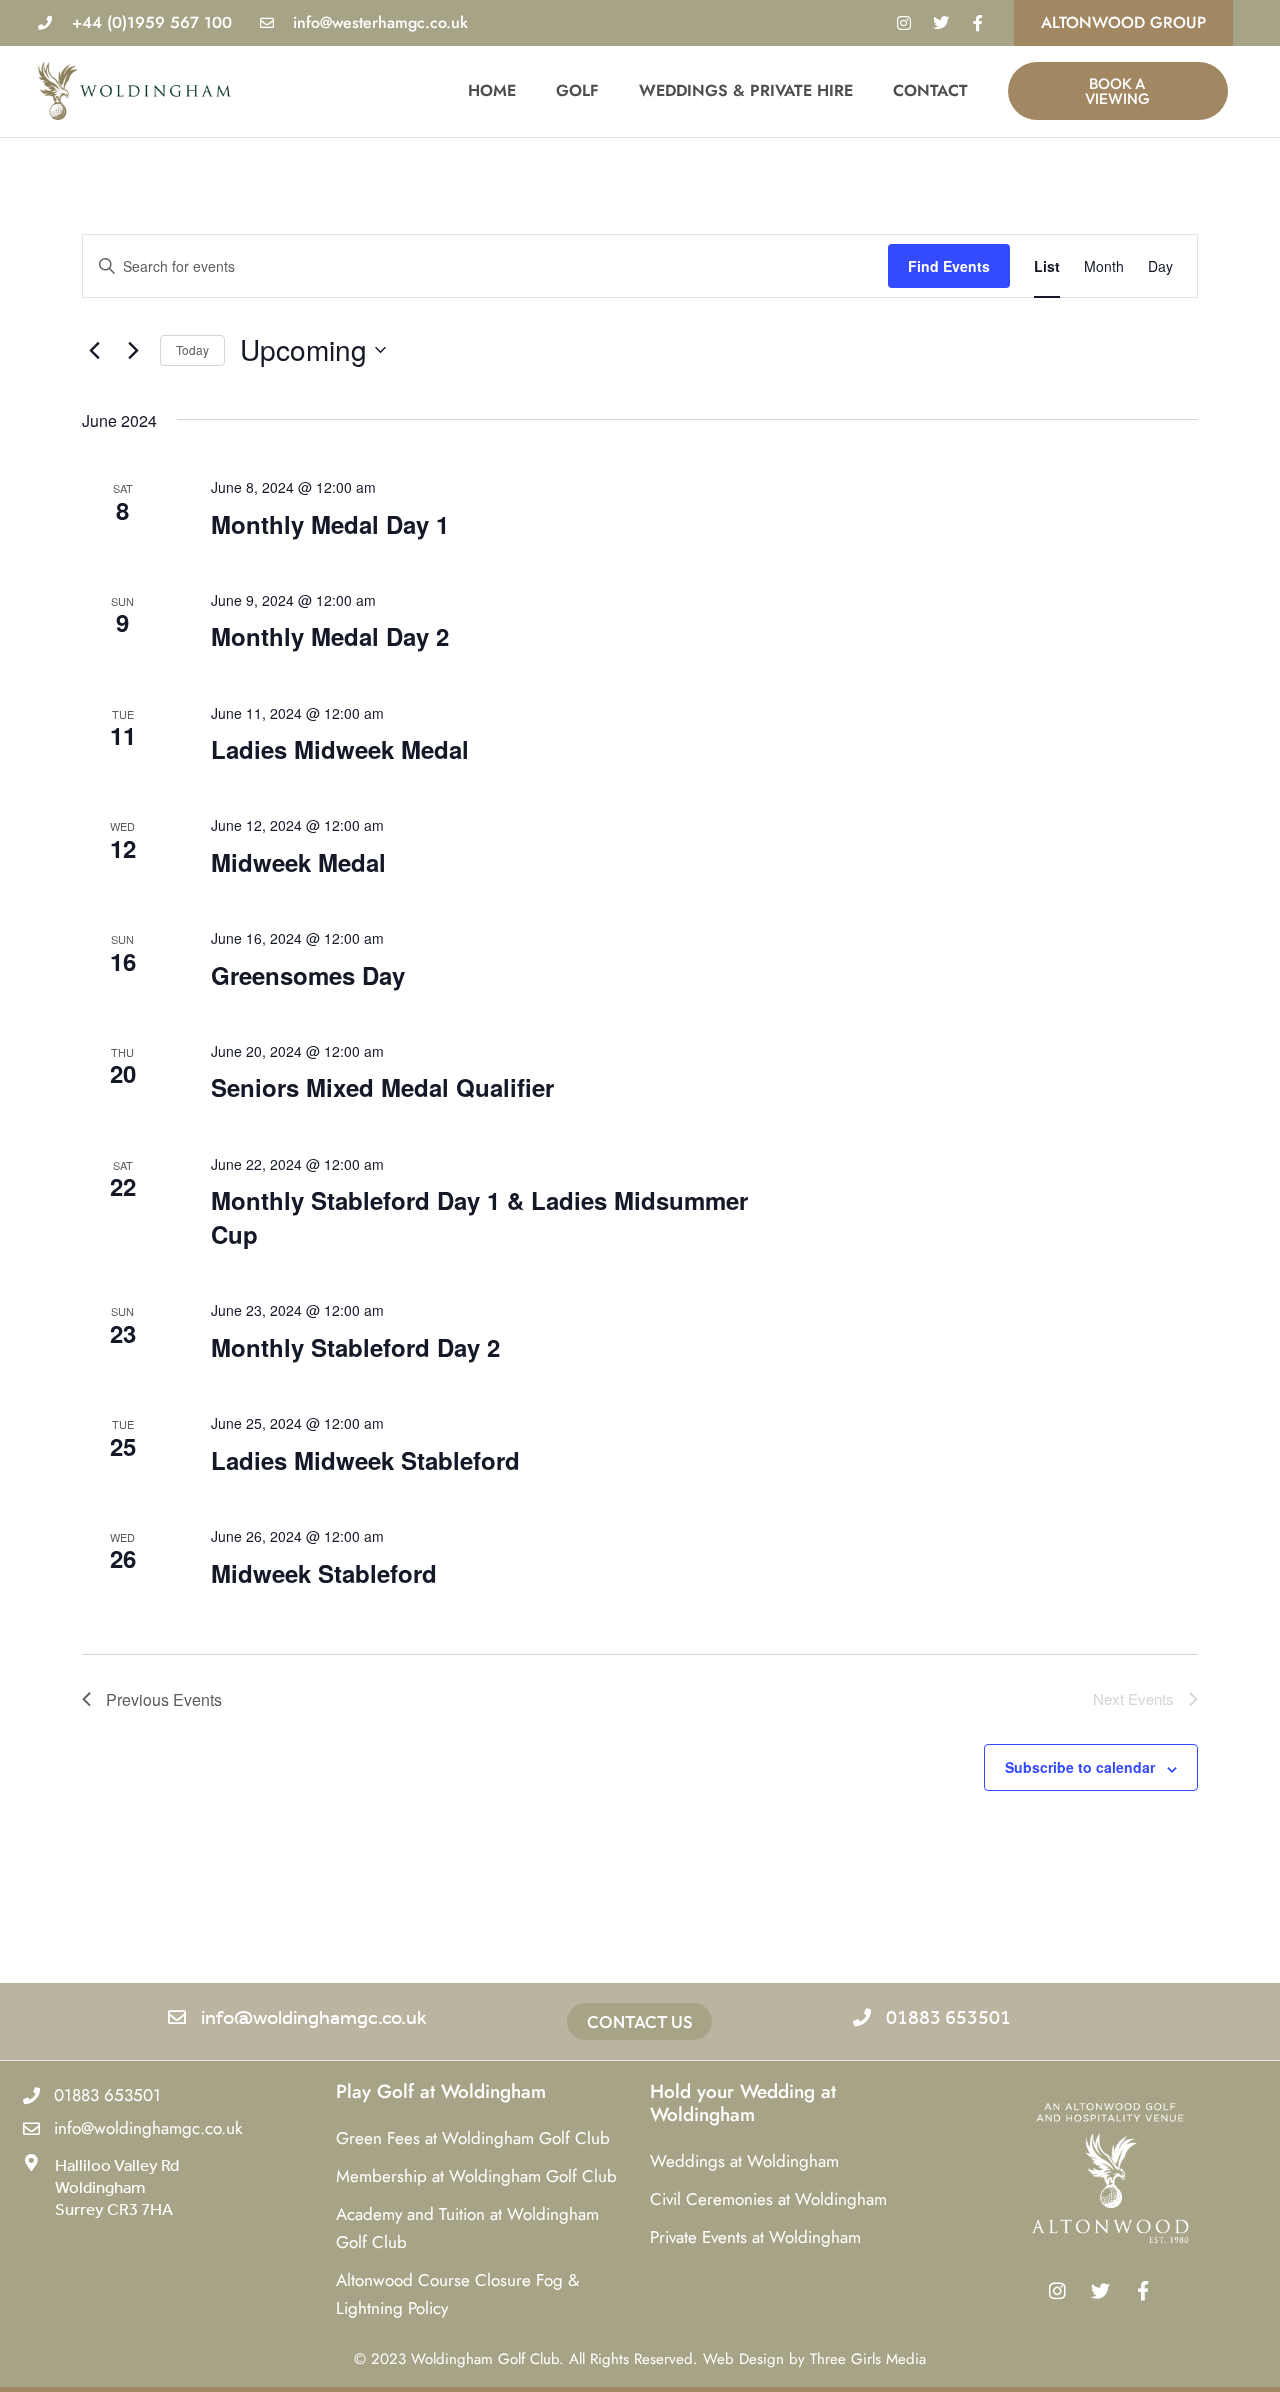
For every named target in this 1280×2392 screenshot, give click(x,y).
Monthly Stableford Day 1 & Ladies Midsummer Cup (479, 1217)
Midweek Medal (298, 862)
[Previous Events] (94, 350)
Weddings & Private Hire (746, 90)
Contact (930, 90)
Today (192, 349)
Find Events (949, 266)
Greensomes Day (308, 975)
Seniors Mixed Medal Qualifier (382, 1087)
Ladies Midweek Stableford (365, 1460)
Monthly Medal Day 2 (330, 636)
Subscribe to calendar (1080, 1767)
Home (492, 90)
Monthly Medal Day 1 (330, 524)
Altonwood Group (1123, 22)
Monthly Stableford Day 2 (355, 1347)
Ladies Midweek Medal (340, 749)
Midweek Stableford (324, 1573)
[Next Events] (133, 350)
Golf (577, 90)
